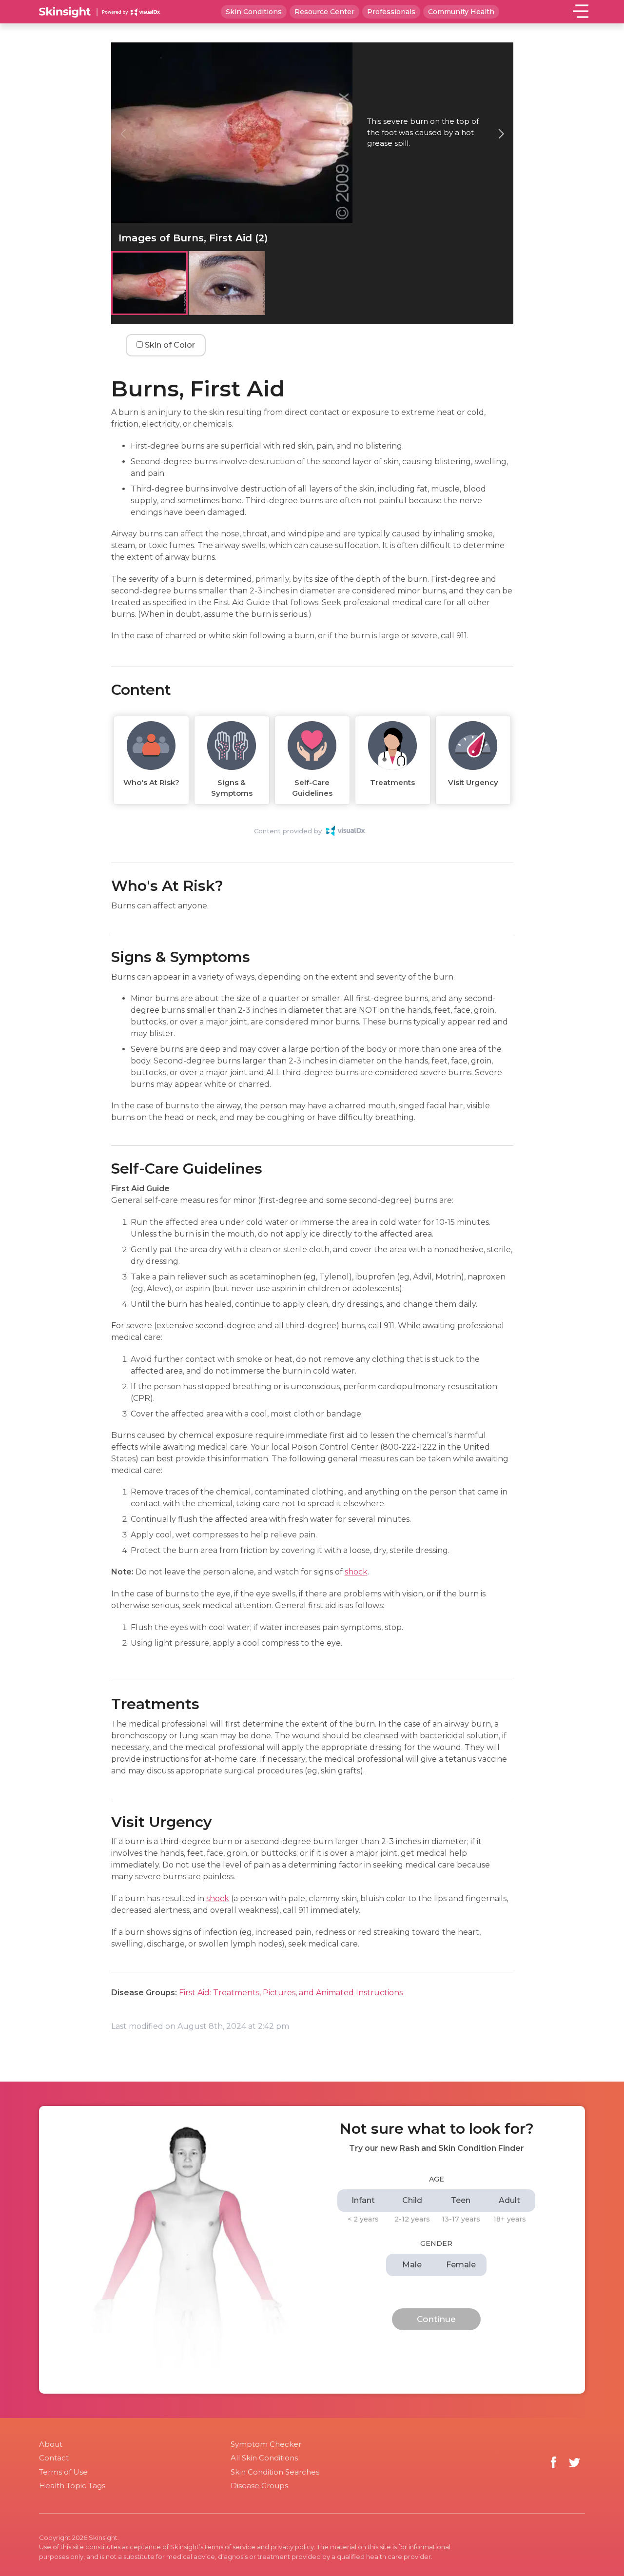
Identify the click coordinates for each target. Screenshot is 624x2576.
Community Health (461, 12)
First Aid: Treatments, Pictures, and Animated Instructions (291, 1993)
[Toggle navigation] (581, 11)
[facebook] (554, 2463)
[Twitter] (575, 2463)
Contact (54, 2458)
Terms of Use (63, 2472)
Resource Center (324, 12)
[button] (501, 134)
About (51, 2444)
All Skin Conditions (264, 2458)
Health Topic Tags (72, 2486)
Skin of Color (169, 345)
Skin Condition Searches (275, 2472)
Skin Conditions (254, 12)
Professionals (391, 12)
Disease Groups (259, 2486)
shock (356, 1572)
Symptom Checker (266, 2444)
